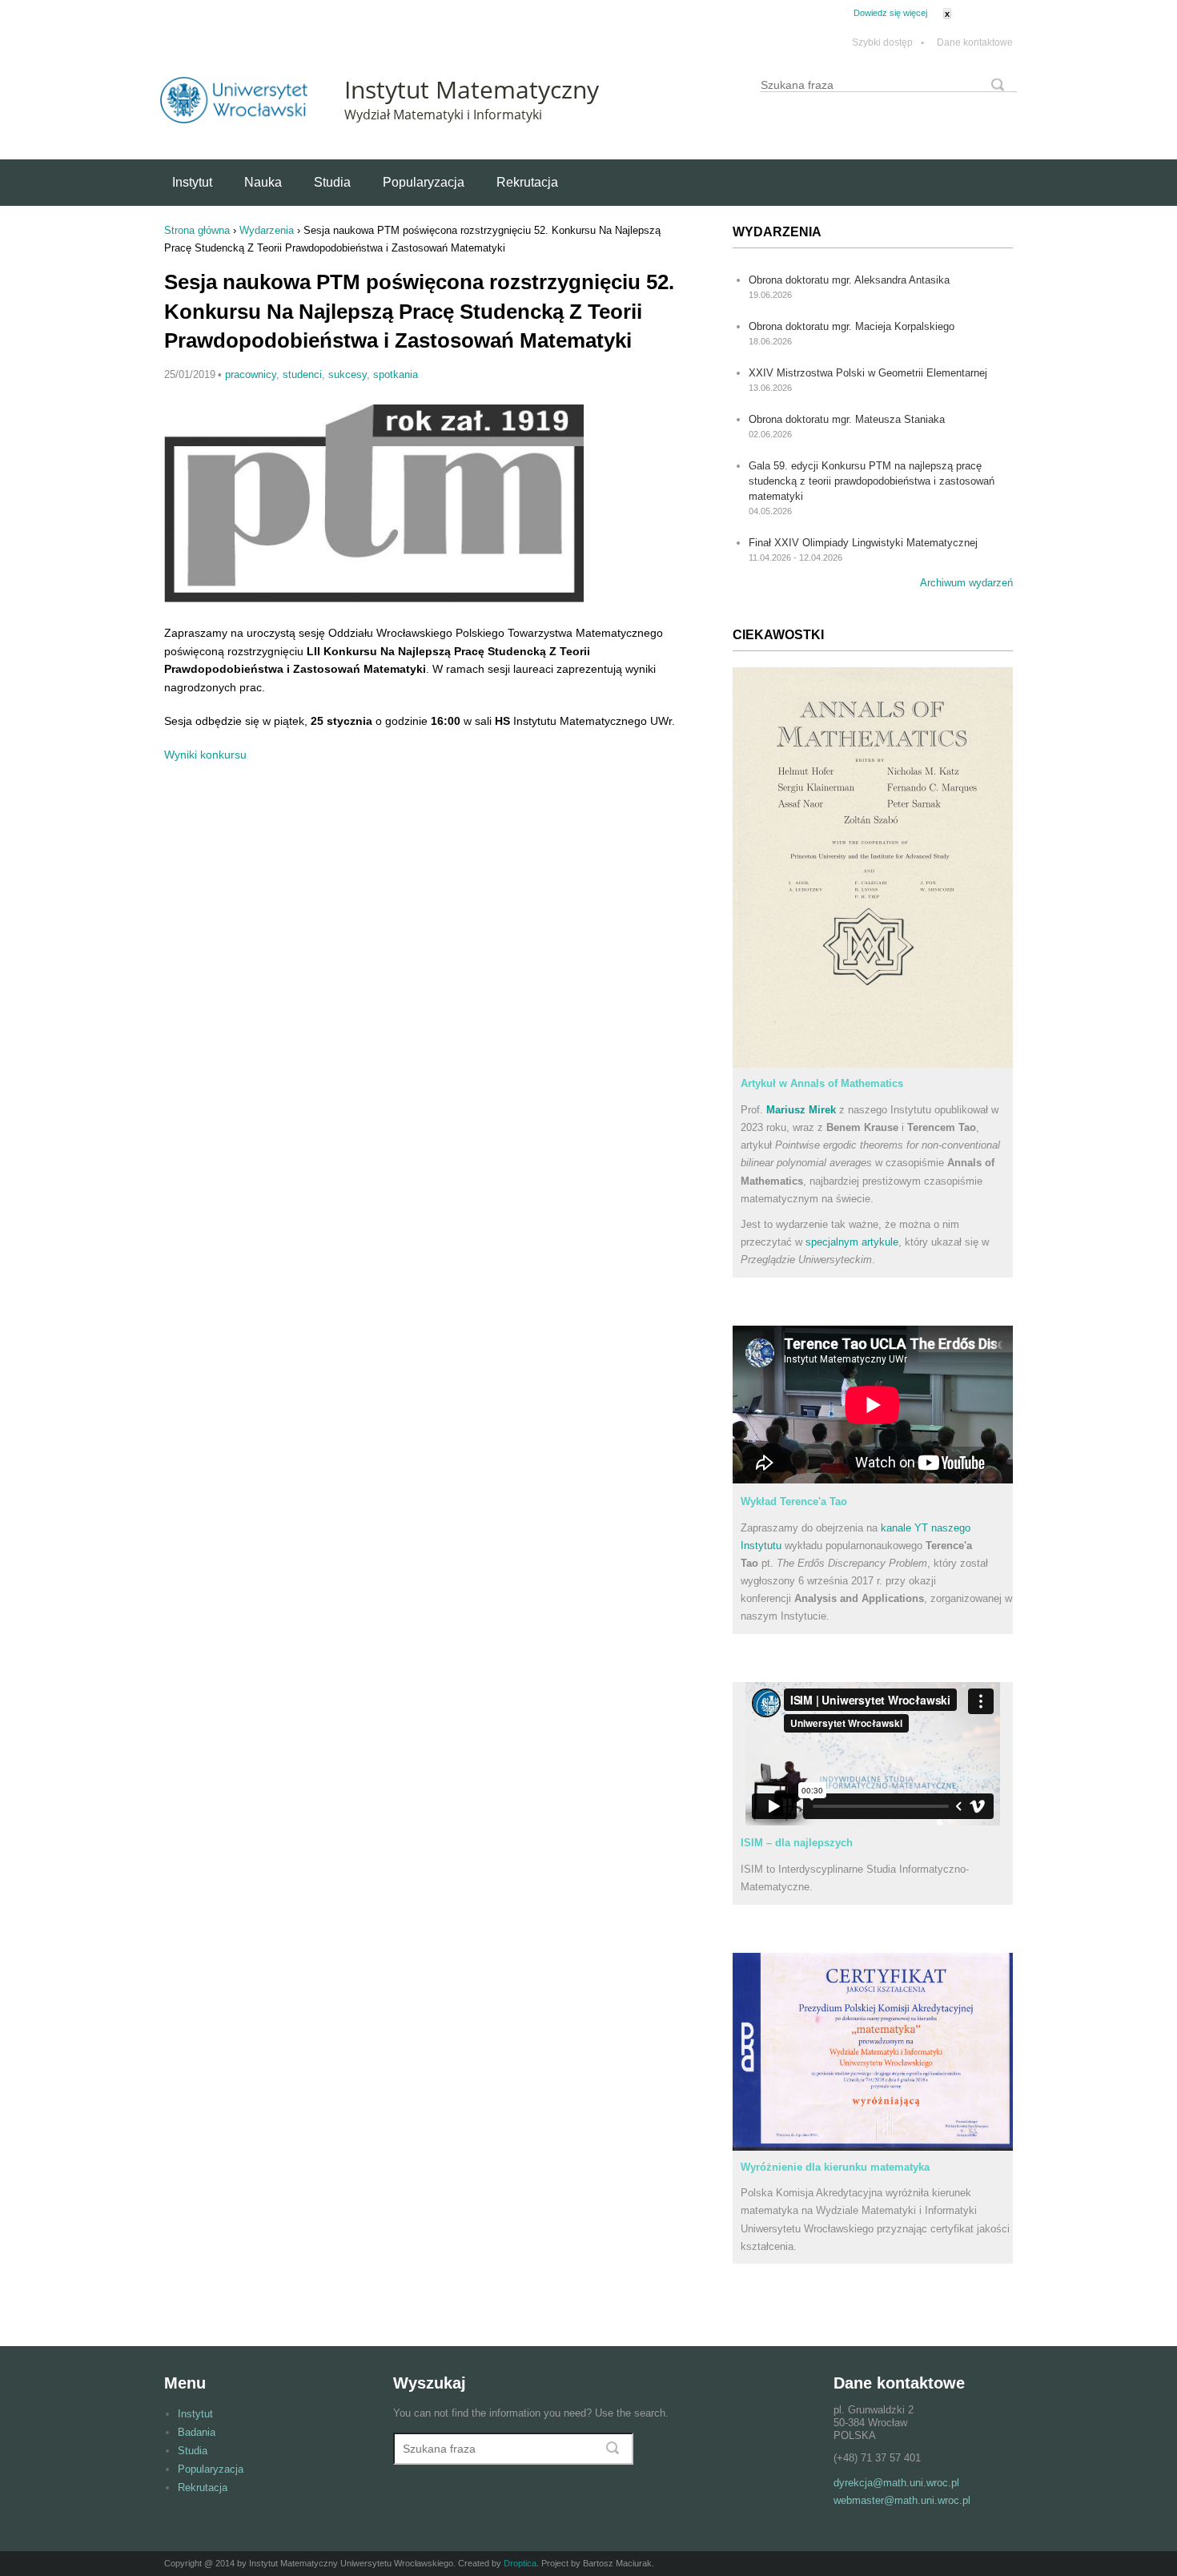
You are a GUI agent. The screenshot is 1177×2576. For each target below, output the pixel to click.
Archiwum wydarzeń (966, 583)
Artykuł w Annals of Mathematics (822, 1083)
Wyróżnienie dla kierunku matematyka (835, 2167)
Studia (332, 182)
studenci (302, 374)
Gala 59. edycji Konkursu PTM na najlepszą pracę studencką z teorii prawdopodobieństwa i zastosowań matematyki (872, 481)
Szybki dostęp (888, 43)
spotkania (396, 374)
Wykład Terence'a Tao (794, 1501)
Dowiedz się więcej (890, 13)
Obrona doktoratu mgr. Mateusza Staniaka (847, 419)
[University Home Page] (234, 120)
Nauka (263, 182)
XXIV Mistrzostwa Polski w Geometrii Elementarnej (868, 373)
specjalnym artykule (852, 1242)
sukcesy (347, 374)
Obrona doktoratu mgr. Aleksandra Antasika (849, 280)
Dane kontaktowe (975, 43)
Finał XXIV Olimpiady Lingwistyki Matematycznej (863, 543)
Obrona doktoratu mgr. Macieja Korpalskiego (852, 326)
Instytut (192, 182)
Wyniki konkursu (205, 755)
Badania (197, 2432)
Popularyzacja (424, 182)
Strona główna (197, 230)
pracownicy (251, 374)
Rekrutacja (527, 182)
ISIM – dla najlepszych (797, 1843)
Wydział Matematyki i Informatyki (443, 115)
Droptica (520, 2563)
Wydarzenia (267, 230)
